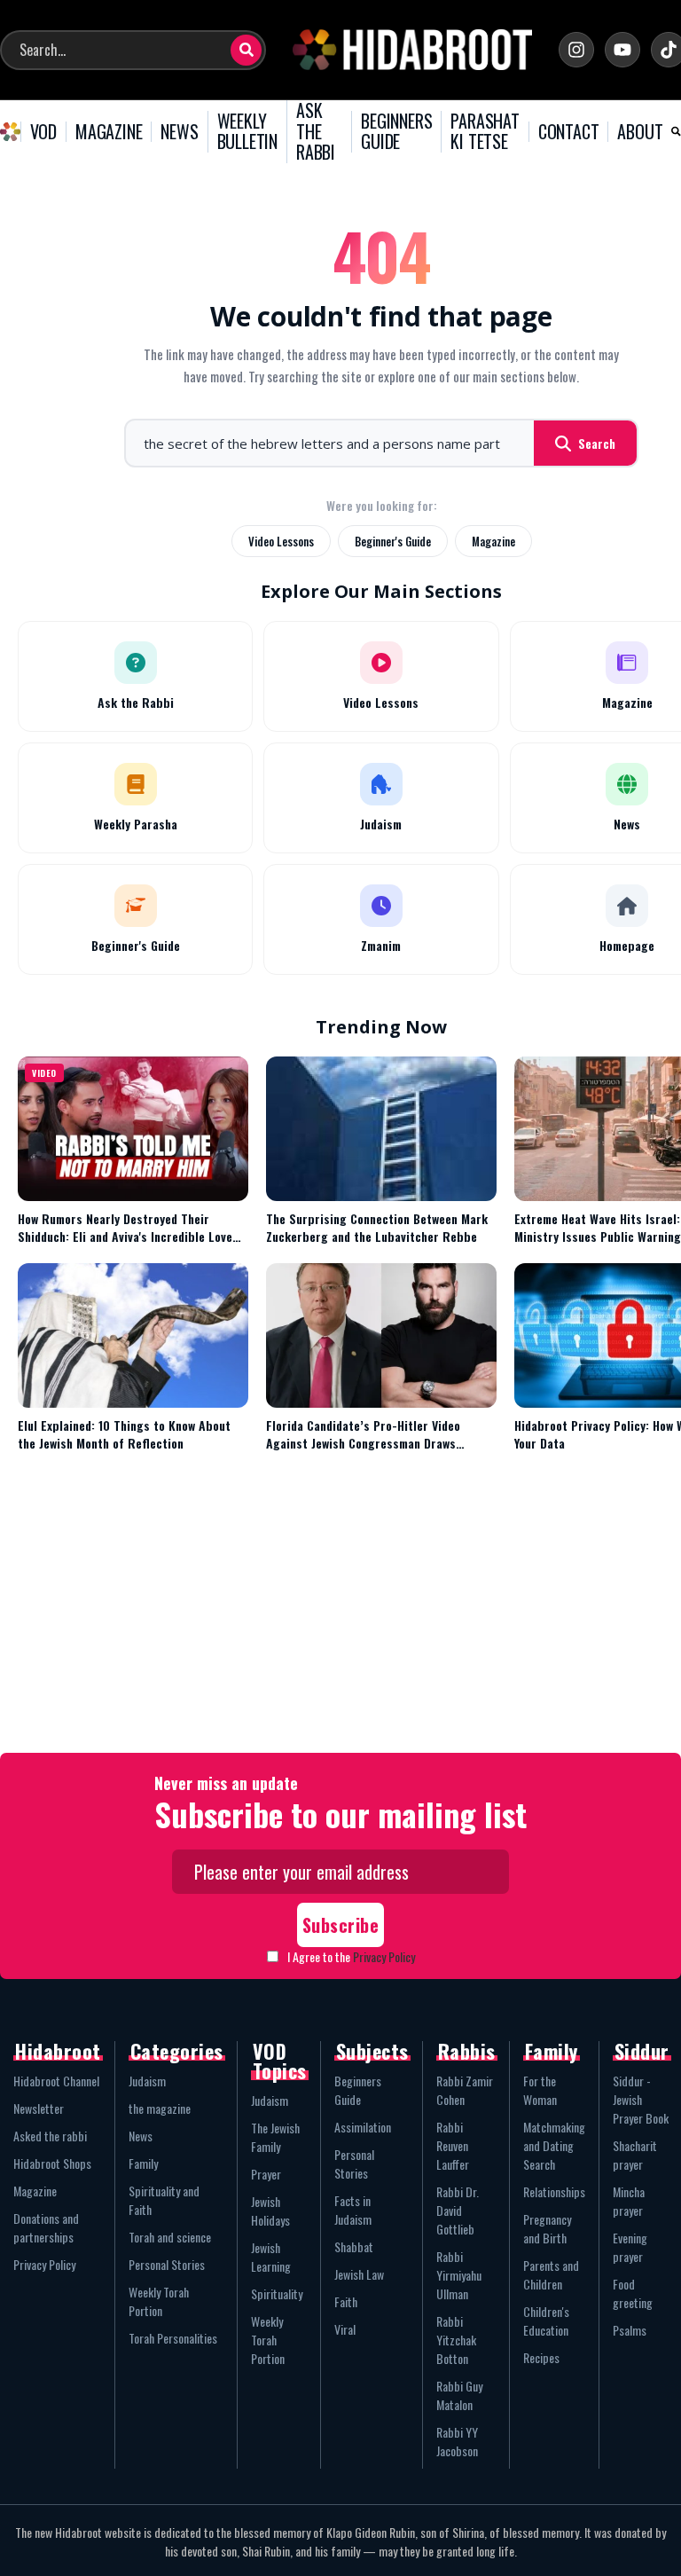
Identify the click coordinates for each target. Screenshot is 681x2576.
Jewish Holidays (270, 2211)
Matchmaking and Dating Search (554, 2145)
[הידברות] (412, 50)
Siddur (642, 2051)
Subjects (372, 2051)
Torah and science (170, 2237)
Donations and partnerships (46, 2227)
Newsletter (39, 2108)
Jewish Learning (271, 2257)
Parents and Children (551, 2274)
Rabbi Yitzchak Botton (456, 2340)
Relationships (554, 2191)
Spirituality (277, 2293)
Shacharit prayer (635, 2155)
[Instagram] (576, 50)
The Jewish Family (275, 2137)
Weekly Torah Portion (159, 2301)
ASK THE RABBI (316, 132)
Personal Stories (167, 2264)
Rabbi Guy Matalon (459, 2395)
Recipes (541, 2357)
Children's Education (546, 2321)
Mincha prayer (629, 2201)
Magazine (493, 541)
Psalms (630, 2330)
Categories (177, 2051)
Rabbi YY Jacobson (457, 2441)
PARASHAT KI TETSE (485, 132)
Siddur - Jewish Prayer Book (641, 2099)
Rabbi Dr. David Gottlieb (458, 2210)
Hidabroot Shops (52, 2163)
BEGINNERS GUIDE (396, 132)
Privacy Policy (384, 1956)
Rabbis (467, 2051)
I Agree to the (351, 1956)
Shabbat (354, 2246)
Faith (346, 2301)
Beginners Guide (358, 2090)
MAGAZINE (109, 132)
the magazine (160, 2108)
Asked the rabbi (50, 2136)
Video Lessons (281, 541)
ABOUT (640, 132)
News (141, 2136)
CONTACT (569, 132)
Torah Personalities (173, 2338)
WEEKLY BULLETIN (247, 132)
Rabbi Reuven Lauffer (453, 2145)
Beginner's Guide (393, 541)
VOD (43, 132)
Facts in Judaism (353, 2210)
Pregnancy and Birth (547, 2228)
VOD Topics (280, 2061)
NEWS (179, 132)
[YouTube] (622, 50)
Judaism (147, 2081)
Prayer (266, 2174)
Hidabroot (58, 2051)
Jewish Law (359, 2274)
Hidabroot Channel (56, 2081)
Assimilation (363, 2127)
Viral (345, 2329)
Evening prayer (630, 2247)
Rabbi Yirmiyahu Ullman (459, 2275)
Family (143, 2163)
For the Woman (540, 2090)
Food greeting (633, 2293)
